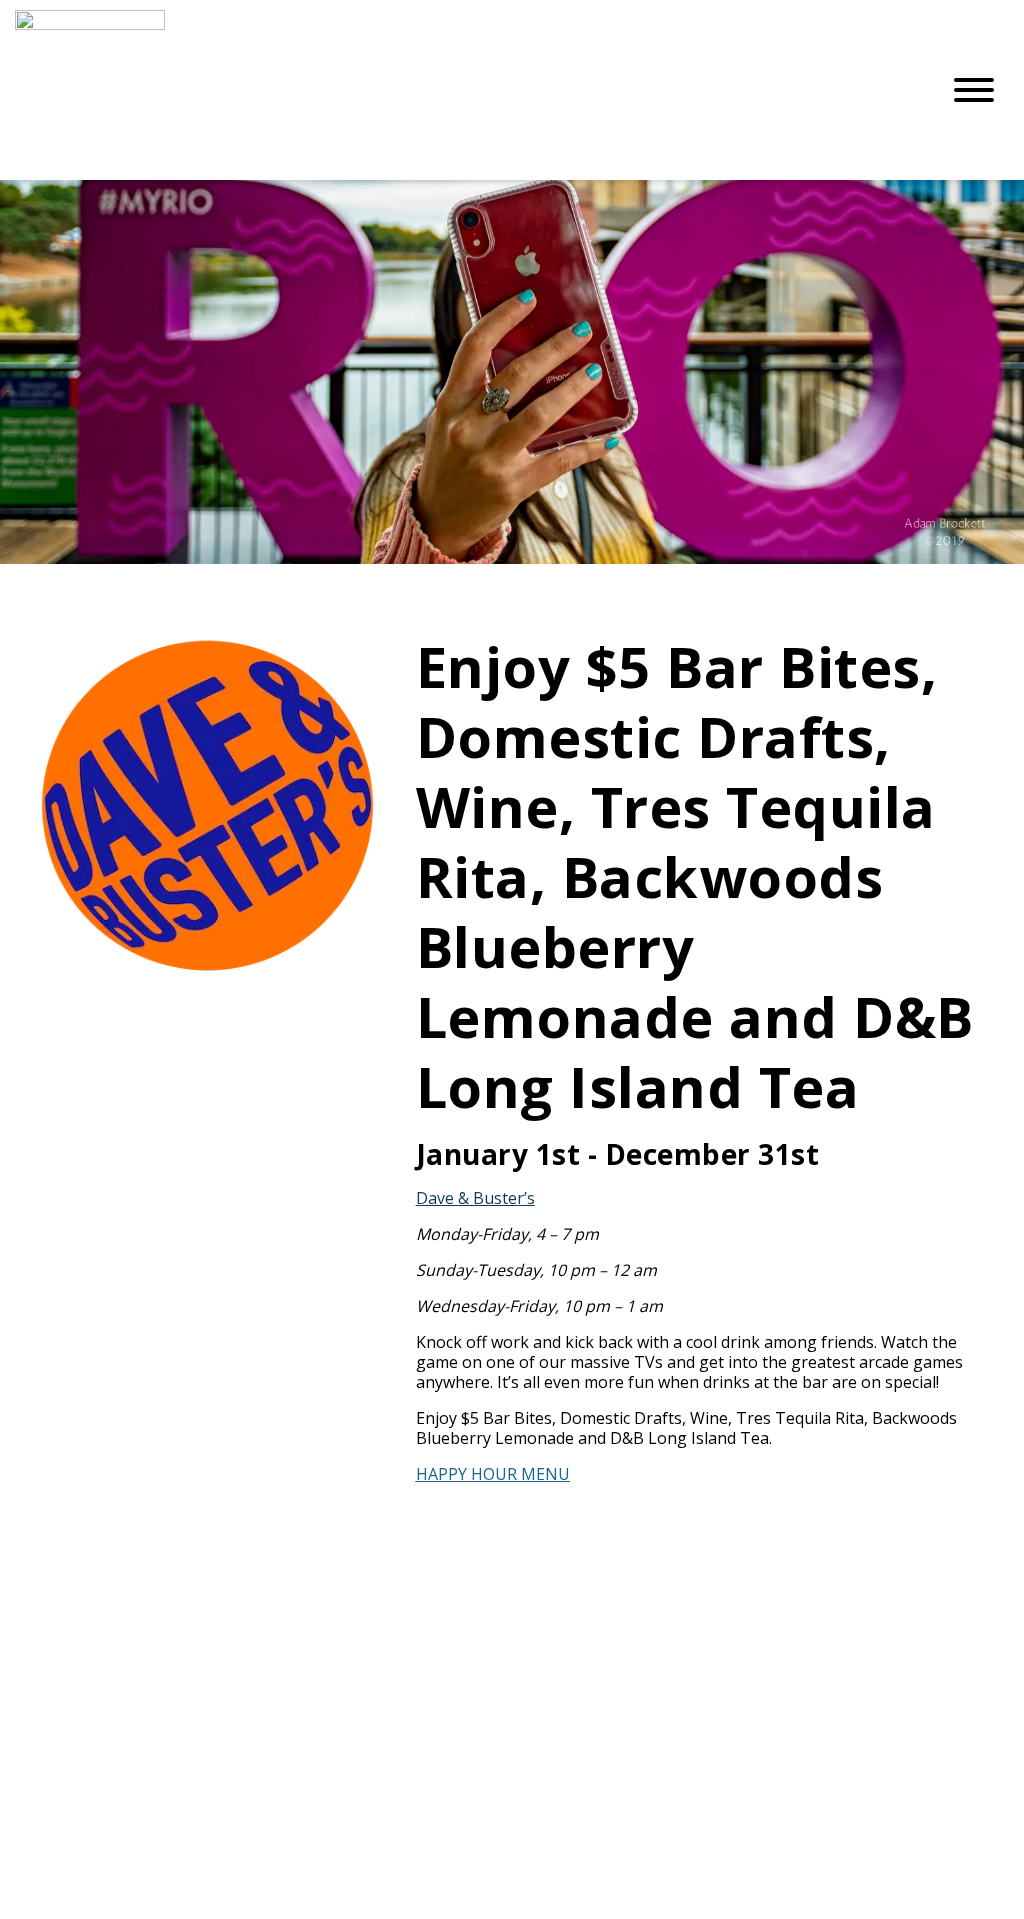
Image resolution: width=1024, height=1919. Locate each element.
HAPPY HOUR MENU (493, 1474)
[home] (462, 90)
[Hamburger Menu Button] (974, 90)
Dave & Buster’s (475, 1198)
